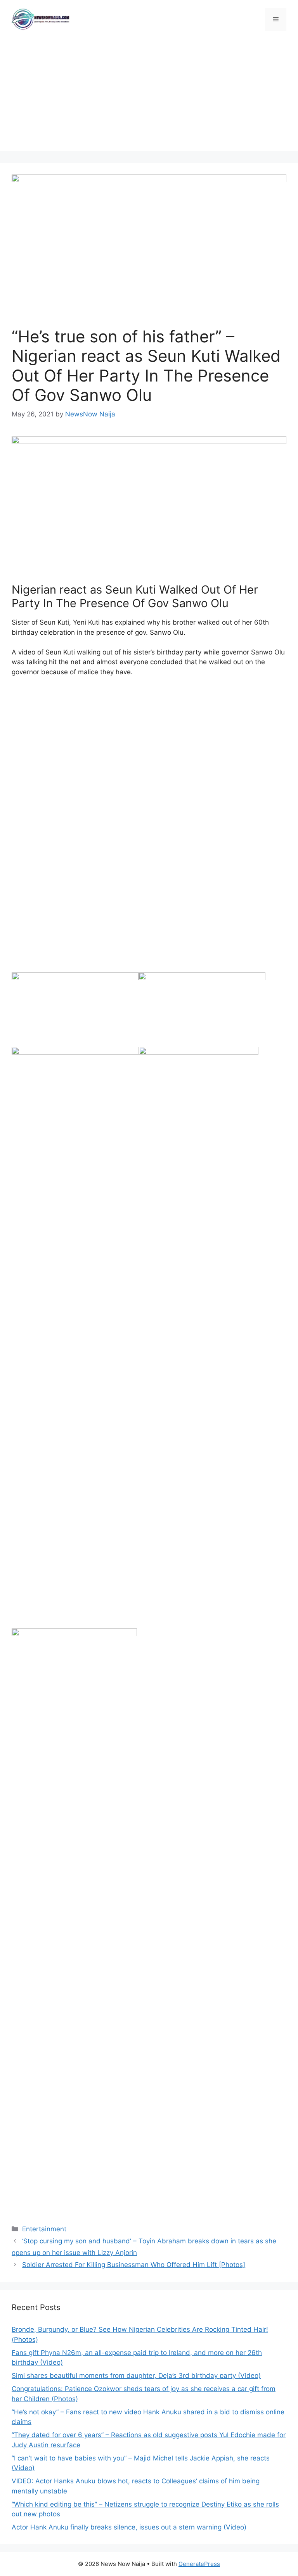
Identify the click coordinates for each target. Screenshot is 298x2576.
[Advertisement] (149, 97)
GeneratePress (199, 2564)
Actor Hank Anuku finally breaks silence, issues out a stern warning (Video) (129, 2527)
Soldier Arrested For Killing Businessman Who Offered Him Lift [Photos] (134, 2265)
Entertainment (44, 2229)
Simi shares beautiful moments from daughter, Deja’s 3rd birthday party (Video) (136, 2376)
